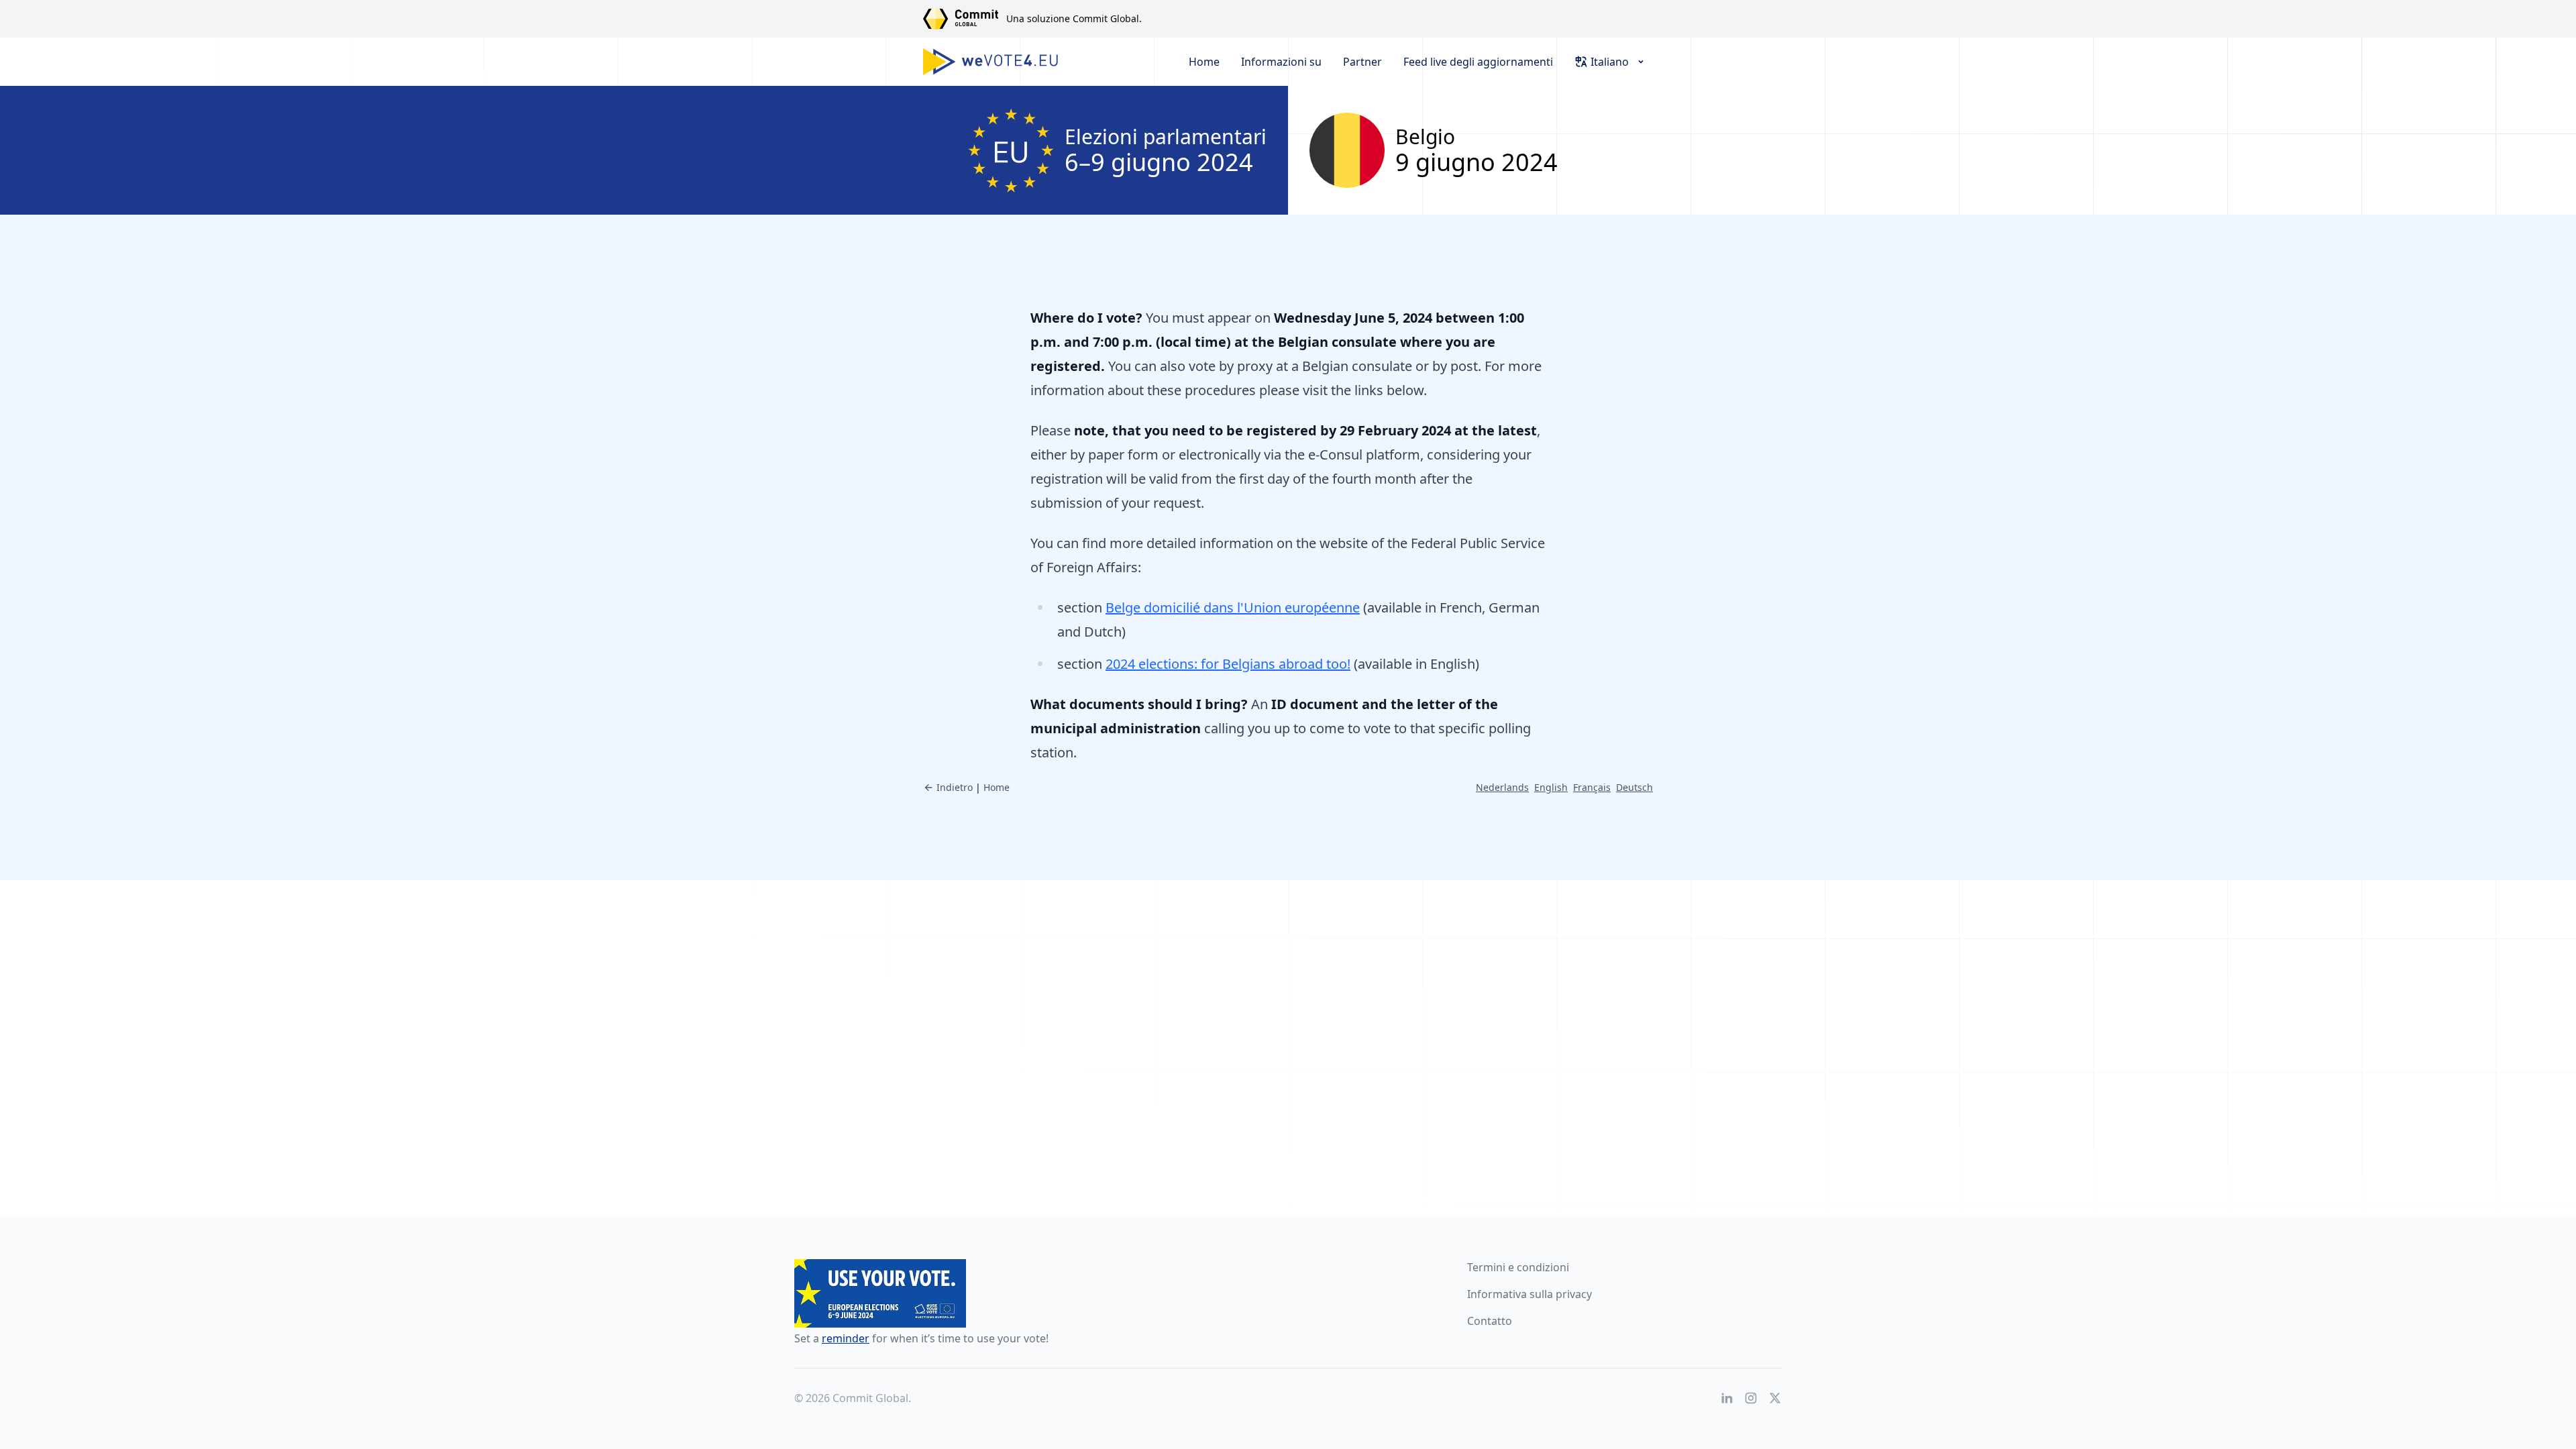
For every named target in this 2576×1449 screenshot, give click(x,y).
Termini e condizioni (1518, 1267)
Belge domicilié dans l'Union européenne (1233, 607)
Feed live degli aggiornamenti (1478, 62)
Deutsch (1634, 787)
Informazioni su (1281, 62)
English (1551, 787)
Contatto (1490, 1321)
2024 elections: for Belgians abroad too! (1228, 664)
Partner (1362, 62)
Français (1592, 787)
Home (1204, 62)
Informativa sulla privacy (1529, 1294)
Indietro (955, 787)
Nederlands (1502, 787)
